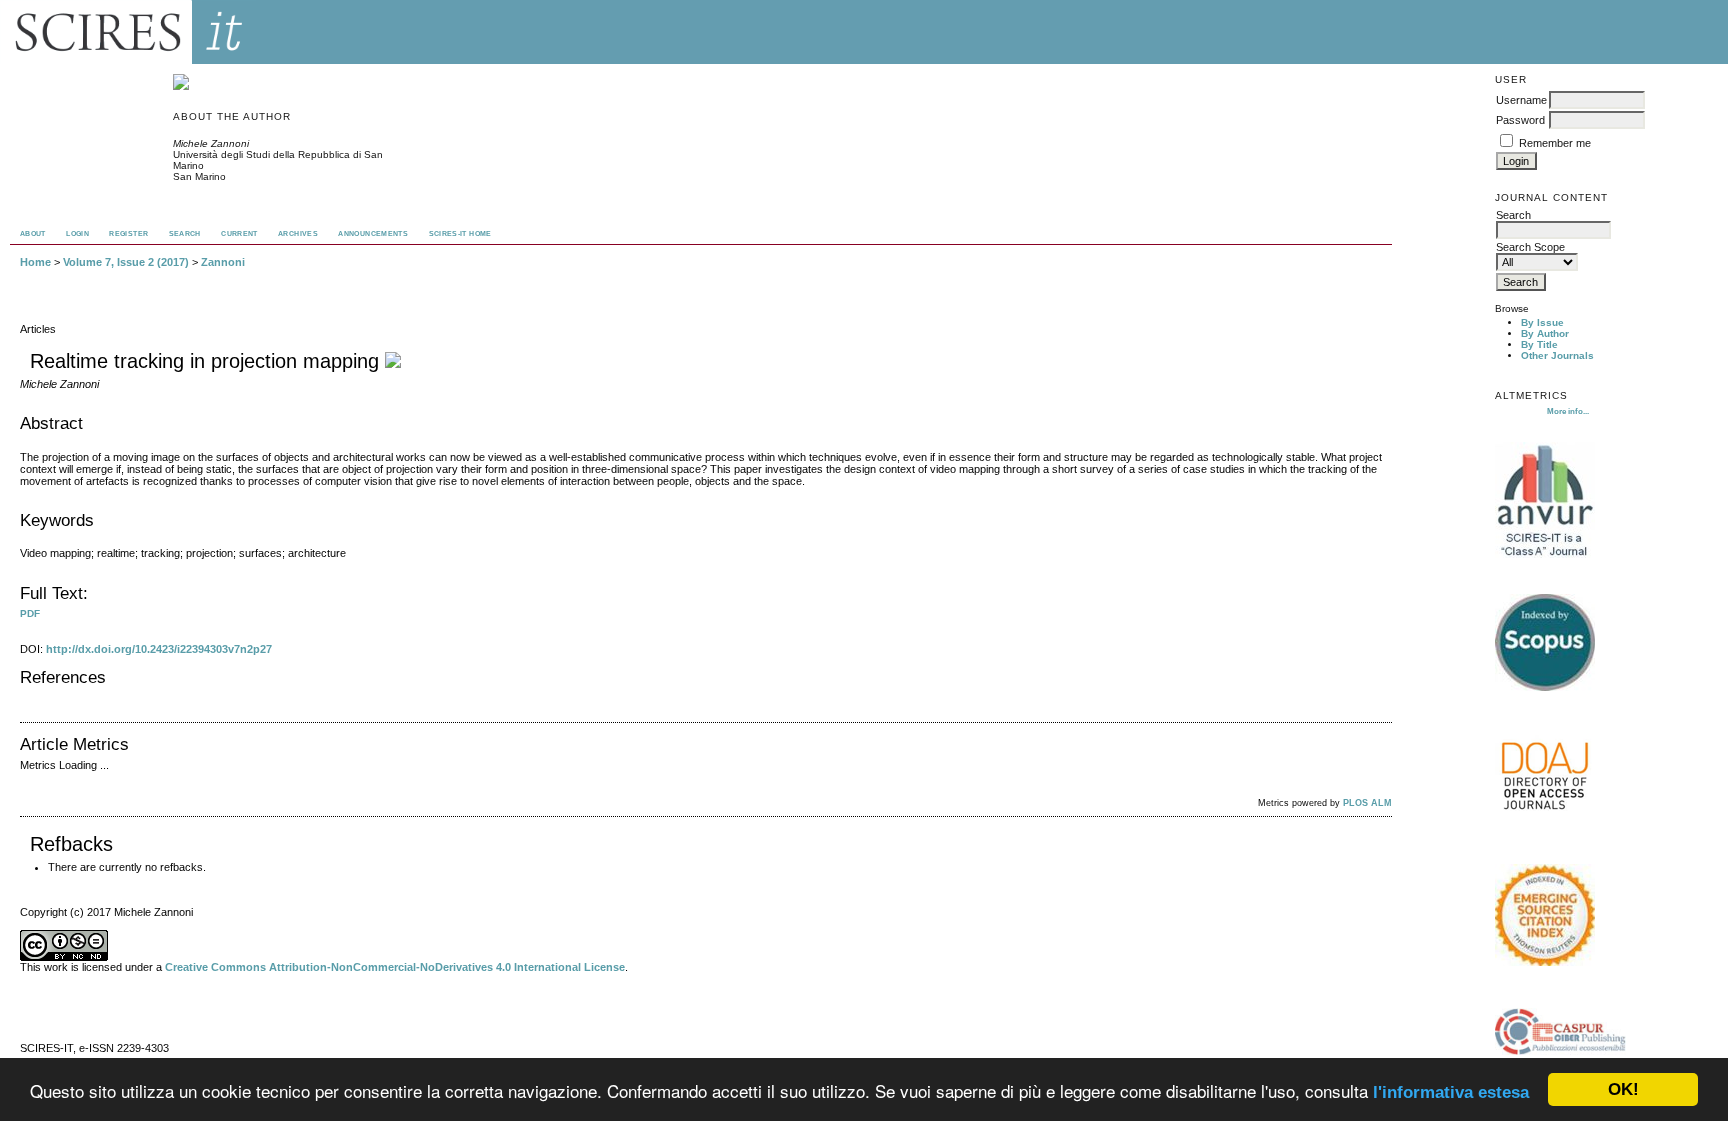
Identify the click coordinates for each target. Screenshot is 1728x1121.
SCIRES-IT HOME (460, 233)
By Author (1545, 333)
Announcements (373, 233)
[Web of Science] (1545, 962)
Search (185, 233)
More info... (1568, 411)
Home (35, 262)
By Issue (1542, 322)
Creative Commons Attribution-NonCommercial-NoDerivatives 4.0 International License (395, 967)
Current (239, 233)
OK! (1623, 1089)
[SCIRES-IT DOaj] (1545, 824)
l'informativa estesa (1451, 1092)
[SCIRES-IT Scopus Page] (1545, 687)
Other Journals (1557, 355)
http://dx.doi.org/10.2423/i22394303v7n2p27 (159, 649)
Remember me (1555, 143)
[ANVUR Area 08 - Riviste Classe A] (1545, 554)
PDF (30, 613)
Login (77, 233)
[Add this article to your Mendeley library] (393, 361)
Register (128, 233)
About (33, 233)
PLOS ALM (1367, 803)
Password (1520, 120)
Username (1521, 100)
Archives (298, 233)
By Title (1539, 344)
